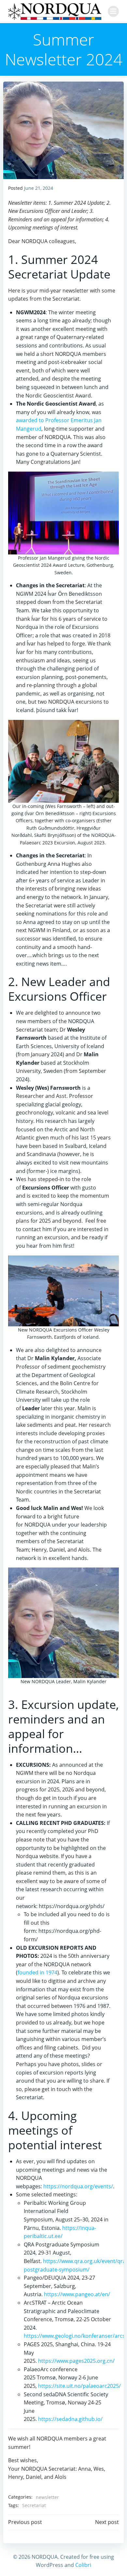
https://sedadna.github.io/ (70, 2419)
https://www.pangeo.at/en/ (77, 2294)
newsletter (47, 2497)
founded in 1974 (37, 1972)
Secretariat (34, 2505)
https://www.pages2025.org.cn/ (76, 2361)
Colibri (83, 2565)
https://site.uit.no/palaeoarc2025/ (79, 2386)
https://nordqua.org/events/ (78, 2186)
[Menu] (113, 11)
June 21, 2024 (39, 188)
